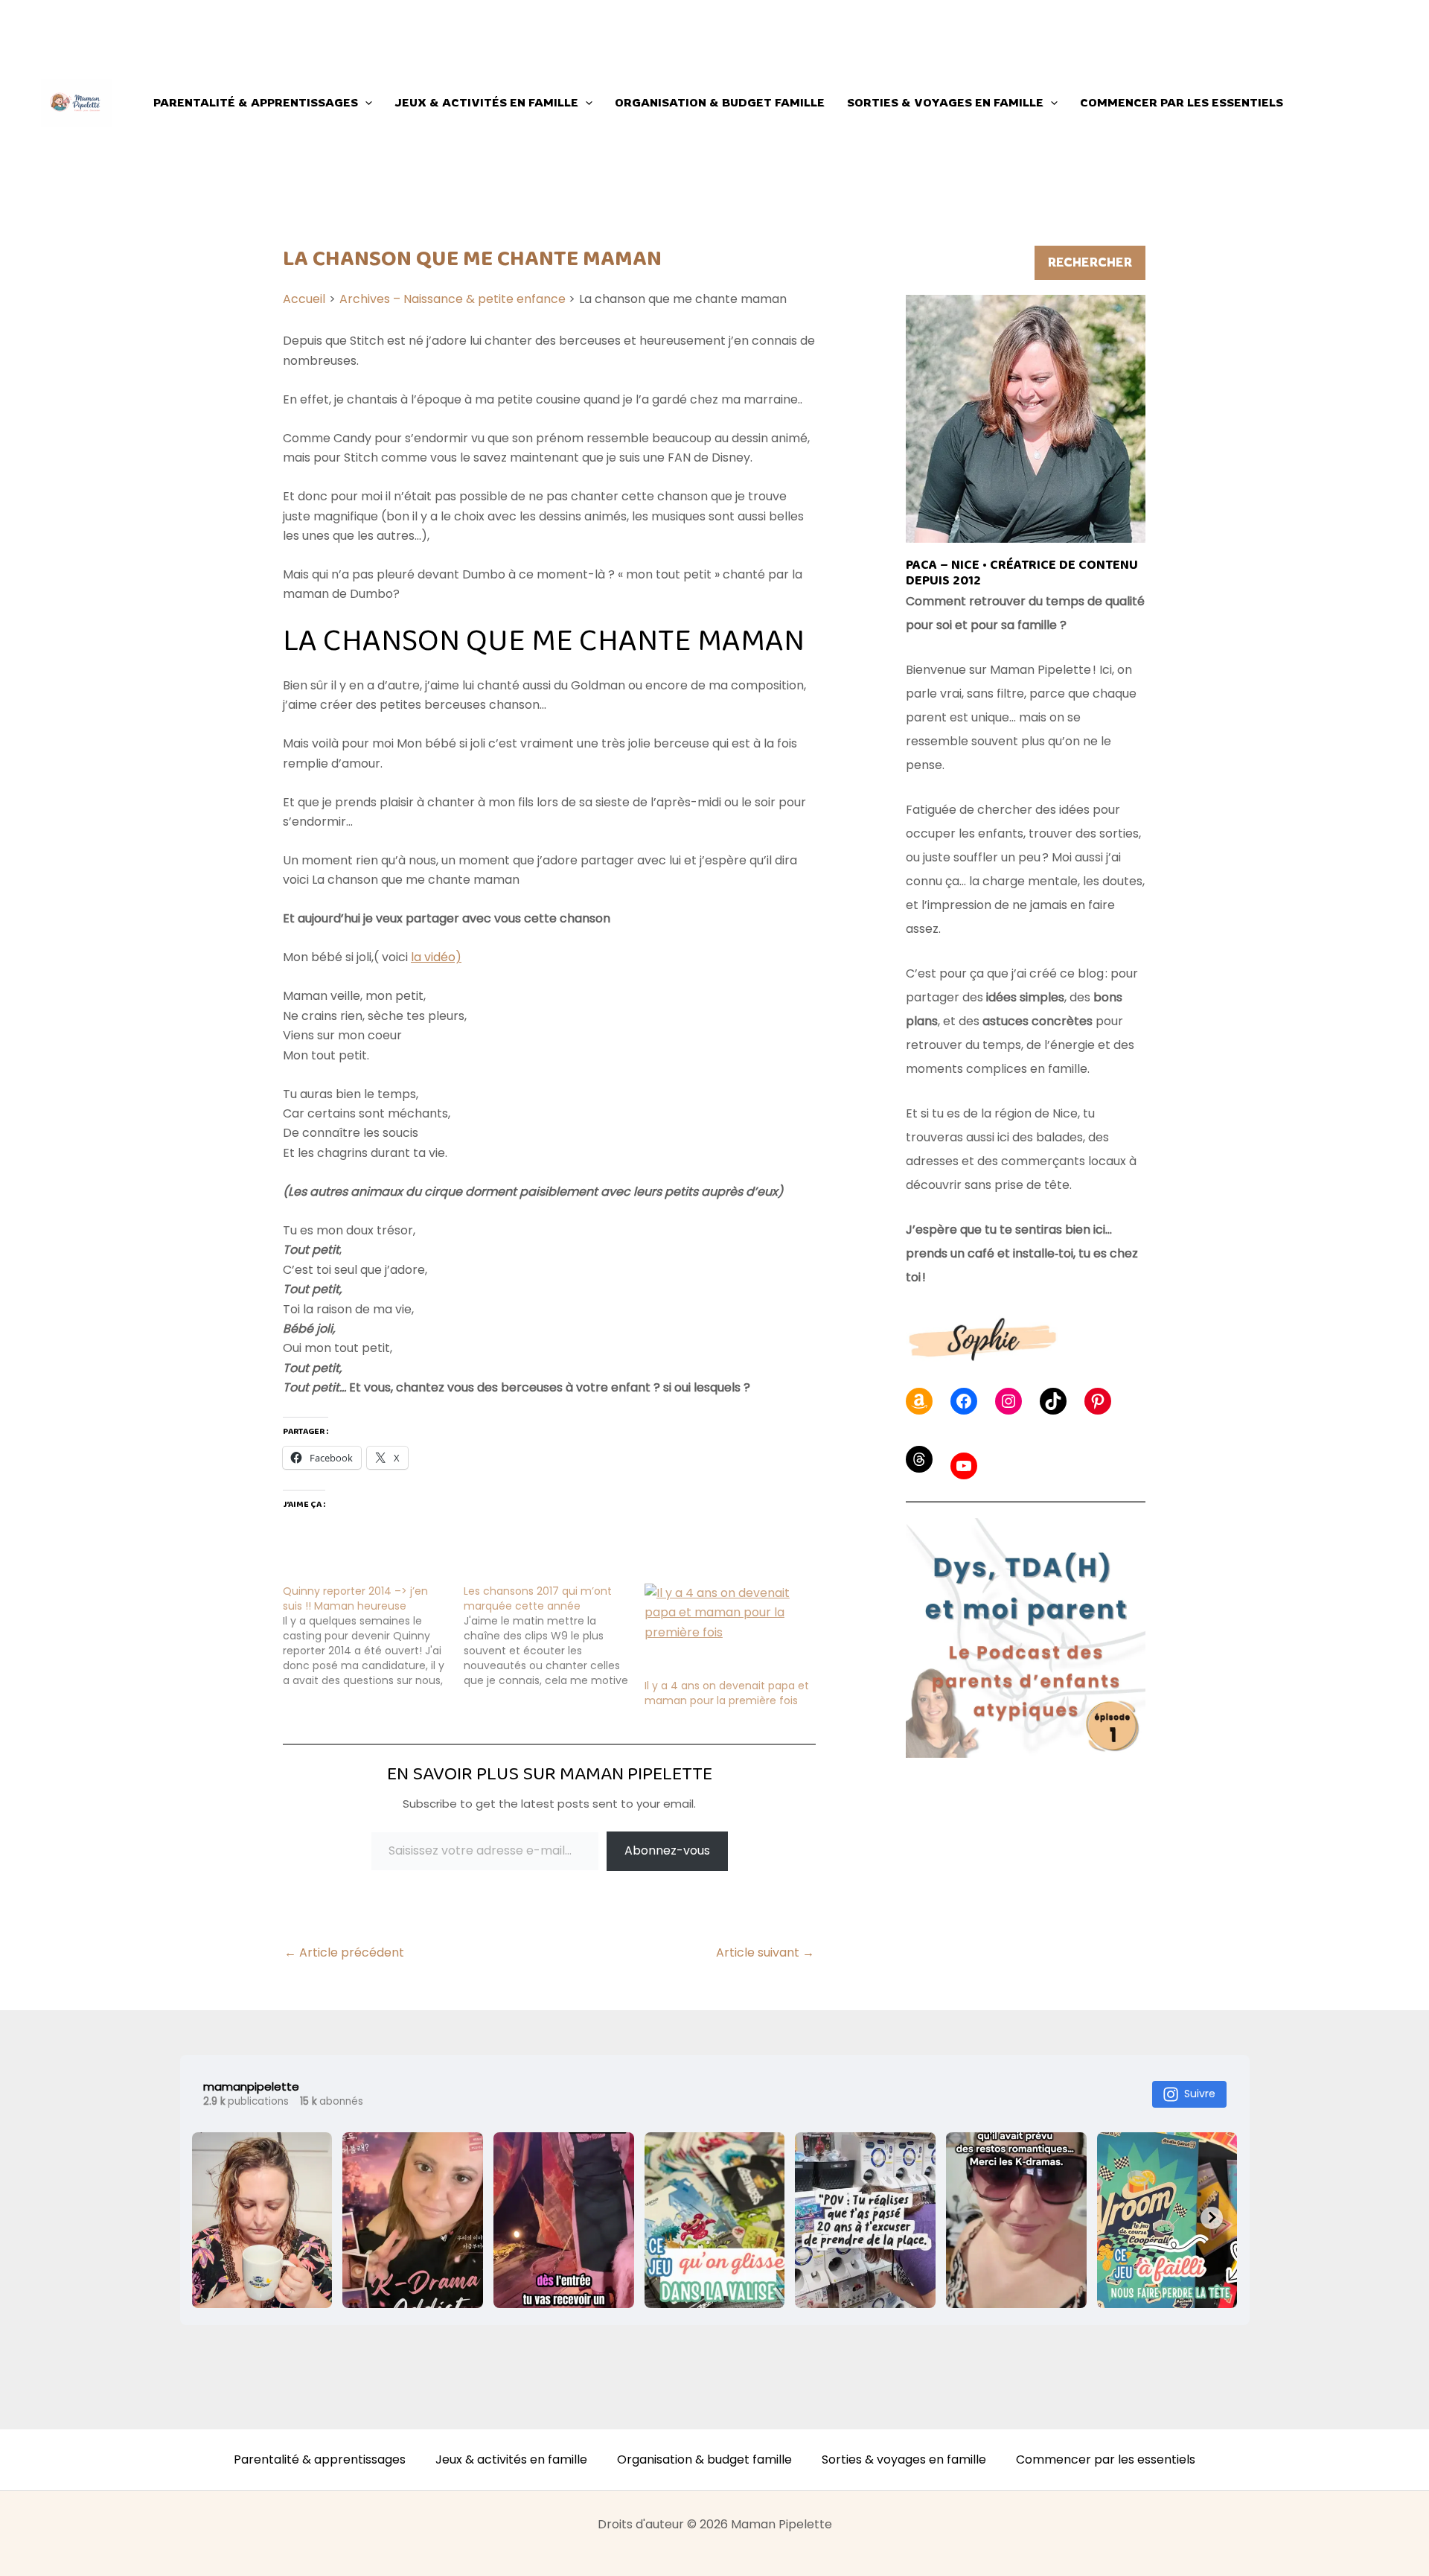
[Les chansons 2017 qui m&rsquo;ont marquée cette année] (554, 1636)
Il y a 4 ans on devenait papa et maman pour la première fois (727, 1693)
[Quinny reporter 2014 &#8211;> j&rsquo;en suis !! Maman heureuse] (373, 1636)
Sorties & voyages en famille (945, 102)
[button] (365, 103)
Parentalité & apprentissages (256, 102)
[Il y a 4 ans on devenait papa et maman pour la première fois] (728, 1631)
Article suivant (765, 1953)
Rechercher (1090, 262)
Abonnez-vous (667, 1850)
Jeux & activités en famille (486, 102)
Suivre (1200, 2094)
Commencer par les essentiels (1182, 102)
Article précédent (344, 1953)
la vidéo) (436, 957)
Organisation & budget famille (720, 102)
